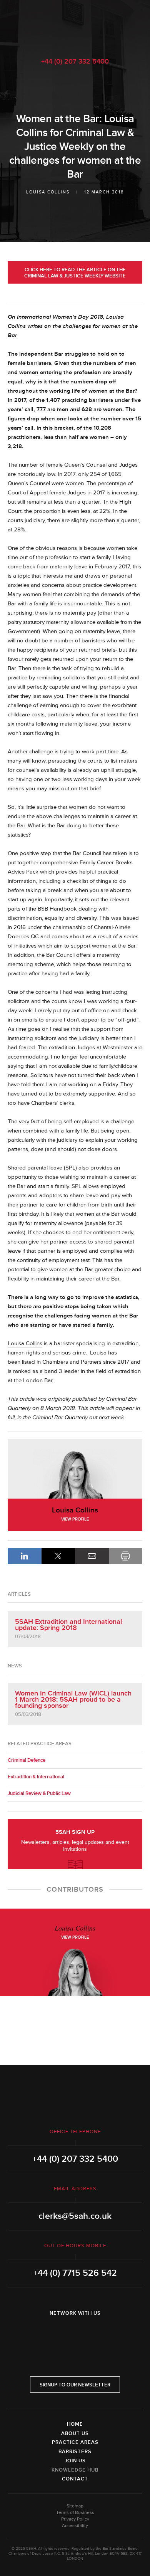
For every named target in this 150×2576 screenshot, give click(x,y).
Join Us (75, 2461)
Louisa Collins (48, 192)
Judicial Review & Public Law (39, 1793)
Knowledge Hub (75, 2470)
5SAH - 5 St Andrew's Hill (75, 24)
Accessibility (75, 2526)
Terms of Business (75, 2513)
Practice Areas (75, 2442)
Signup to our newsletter (75, 2385)
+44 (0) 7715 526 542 (75, 2273)
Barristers (75, 2452)
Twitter (75, 2333)
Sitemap (75, 2506)
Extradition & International (36, 1777)
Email (92, 1556)
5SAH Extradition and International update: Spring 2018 (68, 1625)
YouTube (97, 2333)
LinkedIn (25, 1556)
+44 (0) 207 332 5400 (75, 61)
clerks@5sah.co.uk (75, 2216)
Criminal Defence (27, 1760)
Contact (75, 2479)
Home (75, 2424)
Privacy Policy (75, 2519)
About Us (75, 2433)
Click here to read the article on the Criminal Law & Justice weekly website (75, 273)
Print (126, 1556)
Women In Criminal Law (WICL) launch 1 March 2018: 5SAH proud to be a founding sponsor (73, 1699)
